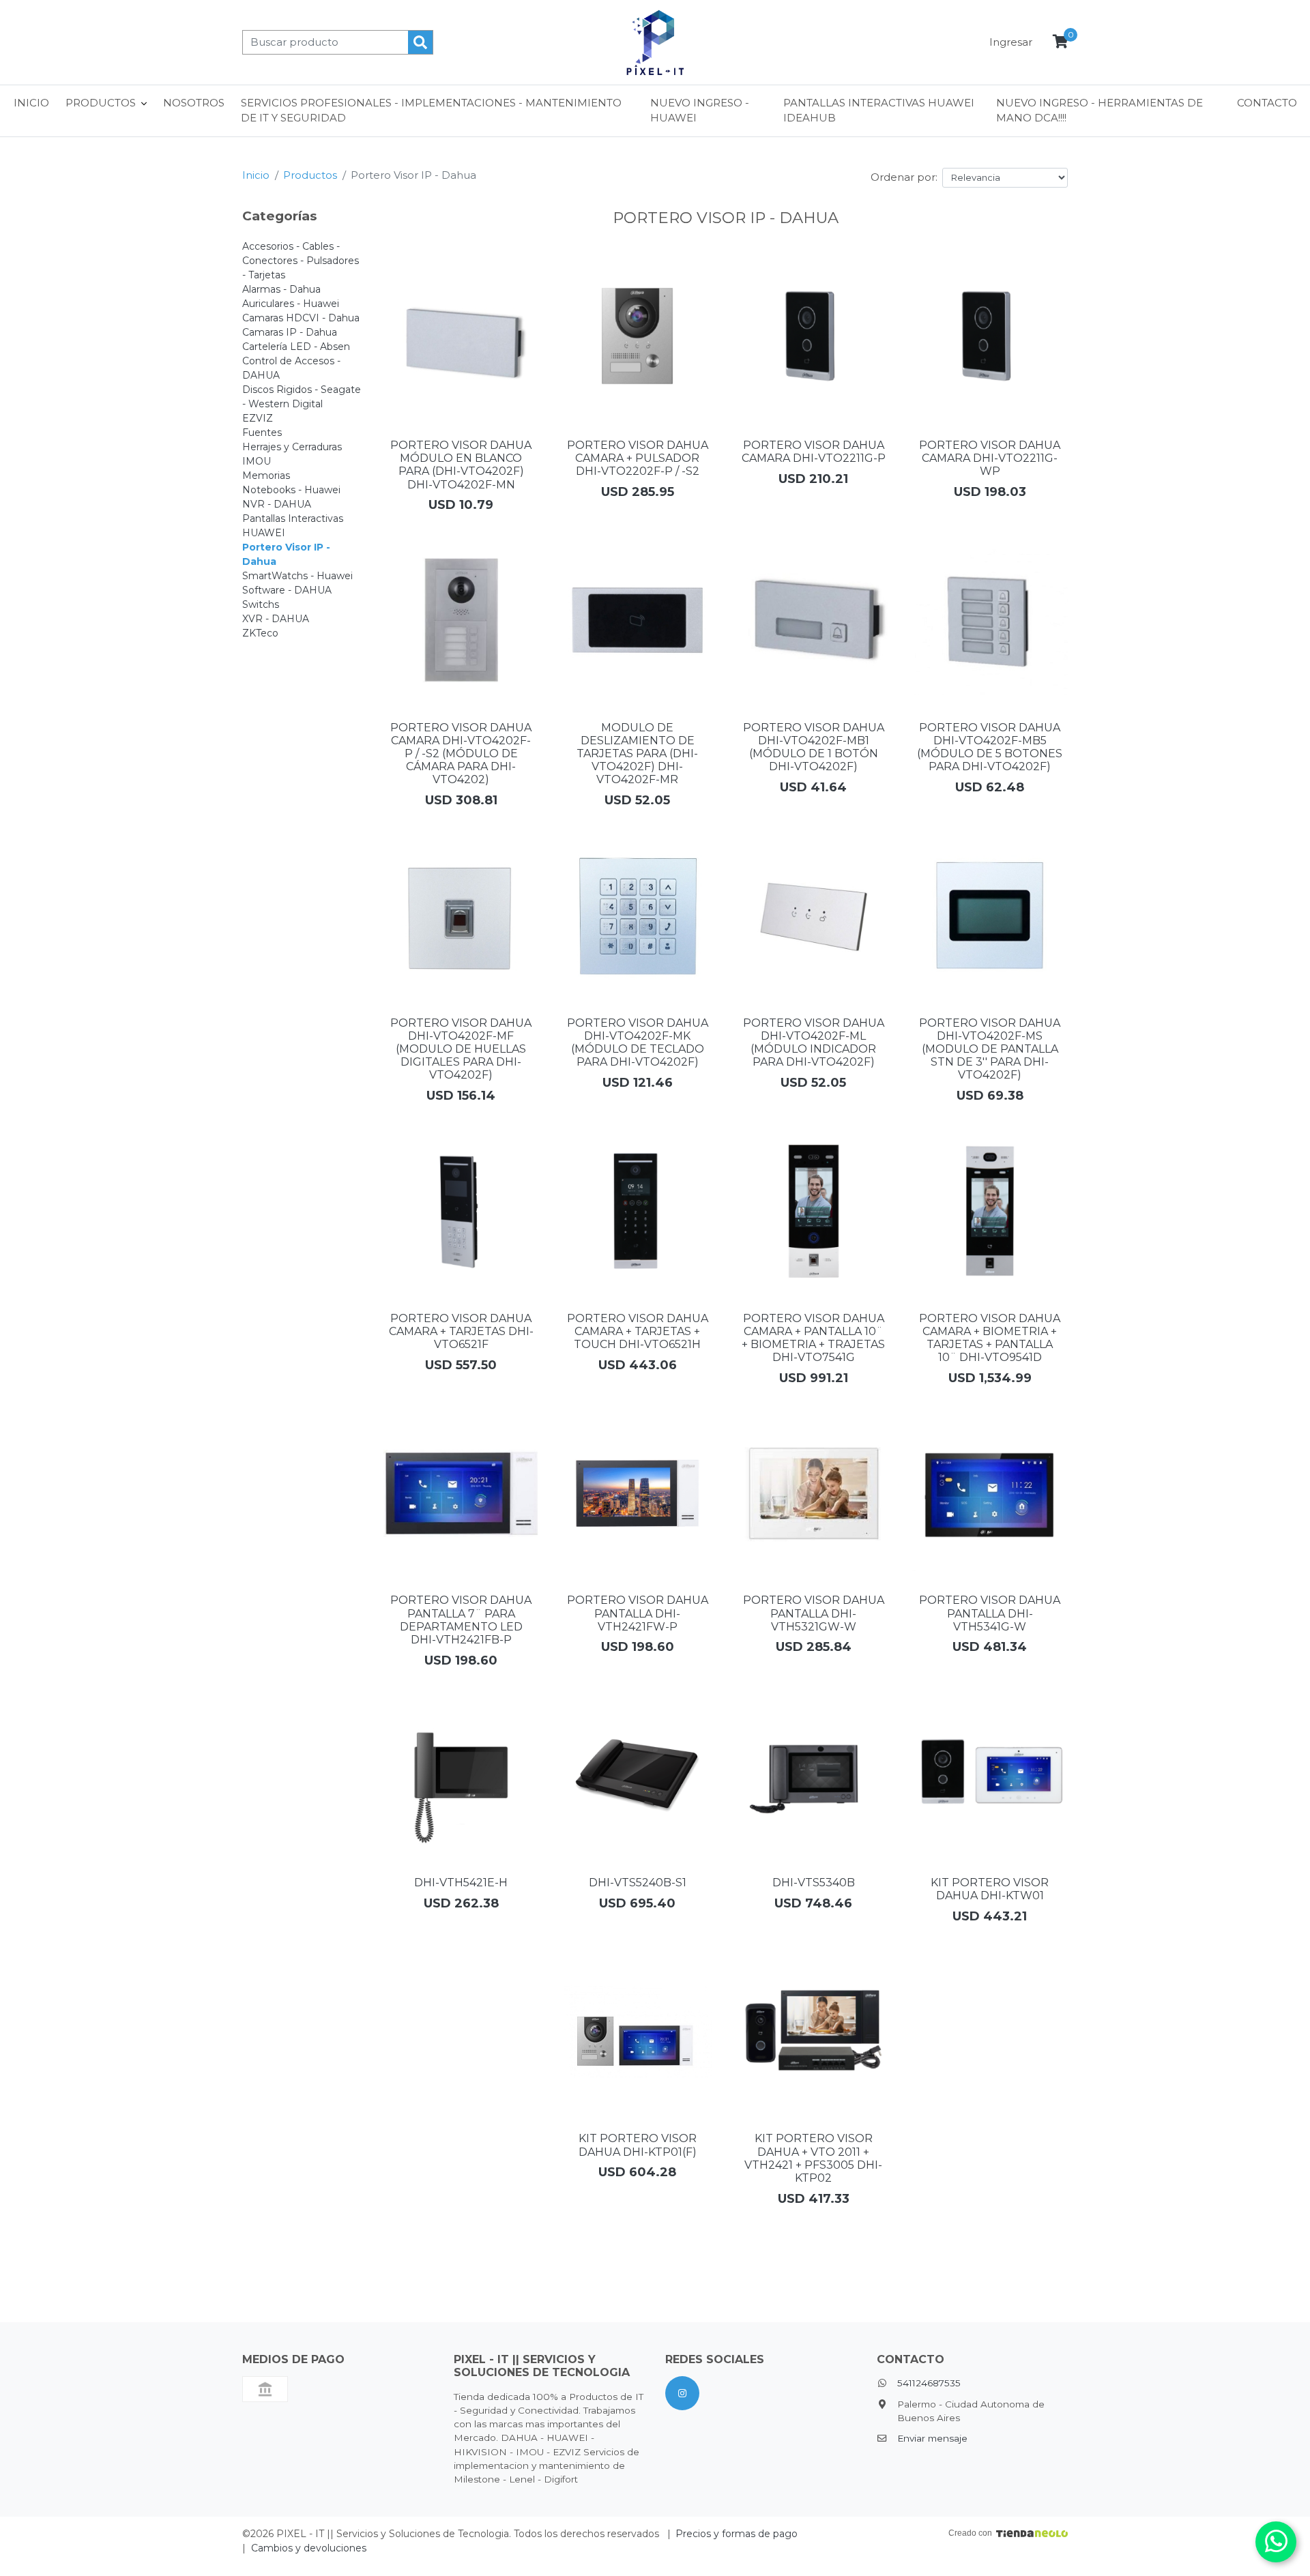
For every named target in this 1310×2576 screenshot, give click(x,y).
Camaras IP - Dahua (290, 332)
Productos (310, 175)
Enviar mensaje (932, 2438)
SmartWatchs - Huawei (297, 576)
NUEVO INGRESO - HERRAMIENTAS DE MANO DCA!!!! (1100, 111)
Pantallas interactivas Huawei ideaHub (879, 111)
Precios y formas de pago (737, 2534)
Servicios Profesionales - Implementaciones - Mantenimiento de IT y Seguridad (431, 111)
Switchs (261, 604)
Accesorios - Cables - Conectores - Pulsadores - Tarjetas (301, 261)
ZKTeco (260, 633)
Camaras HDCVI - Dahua (301, 318)
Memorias (266, 475)
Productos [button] (101, 103)
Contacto (1267, 103)
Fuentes (262, 433)
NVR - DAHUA (277, 504)
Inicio (31, 103)
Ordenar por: (904, 177)
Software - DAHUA (287, 590)
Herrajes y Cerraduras (292, 447)
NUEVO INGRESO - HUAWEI (700, 111)
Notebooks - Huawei (291, 490)
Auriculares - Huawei (291, 304)
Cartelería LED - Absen (296, 347)
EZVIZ (258, 418)
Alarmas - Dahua (281, 289)
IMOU (257, 461)
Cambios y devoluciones (309, 2548)
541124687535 (929, 2383)
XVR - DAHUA (276, 619)
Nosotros (194, 103)
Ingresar (1011, 42)
